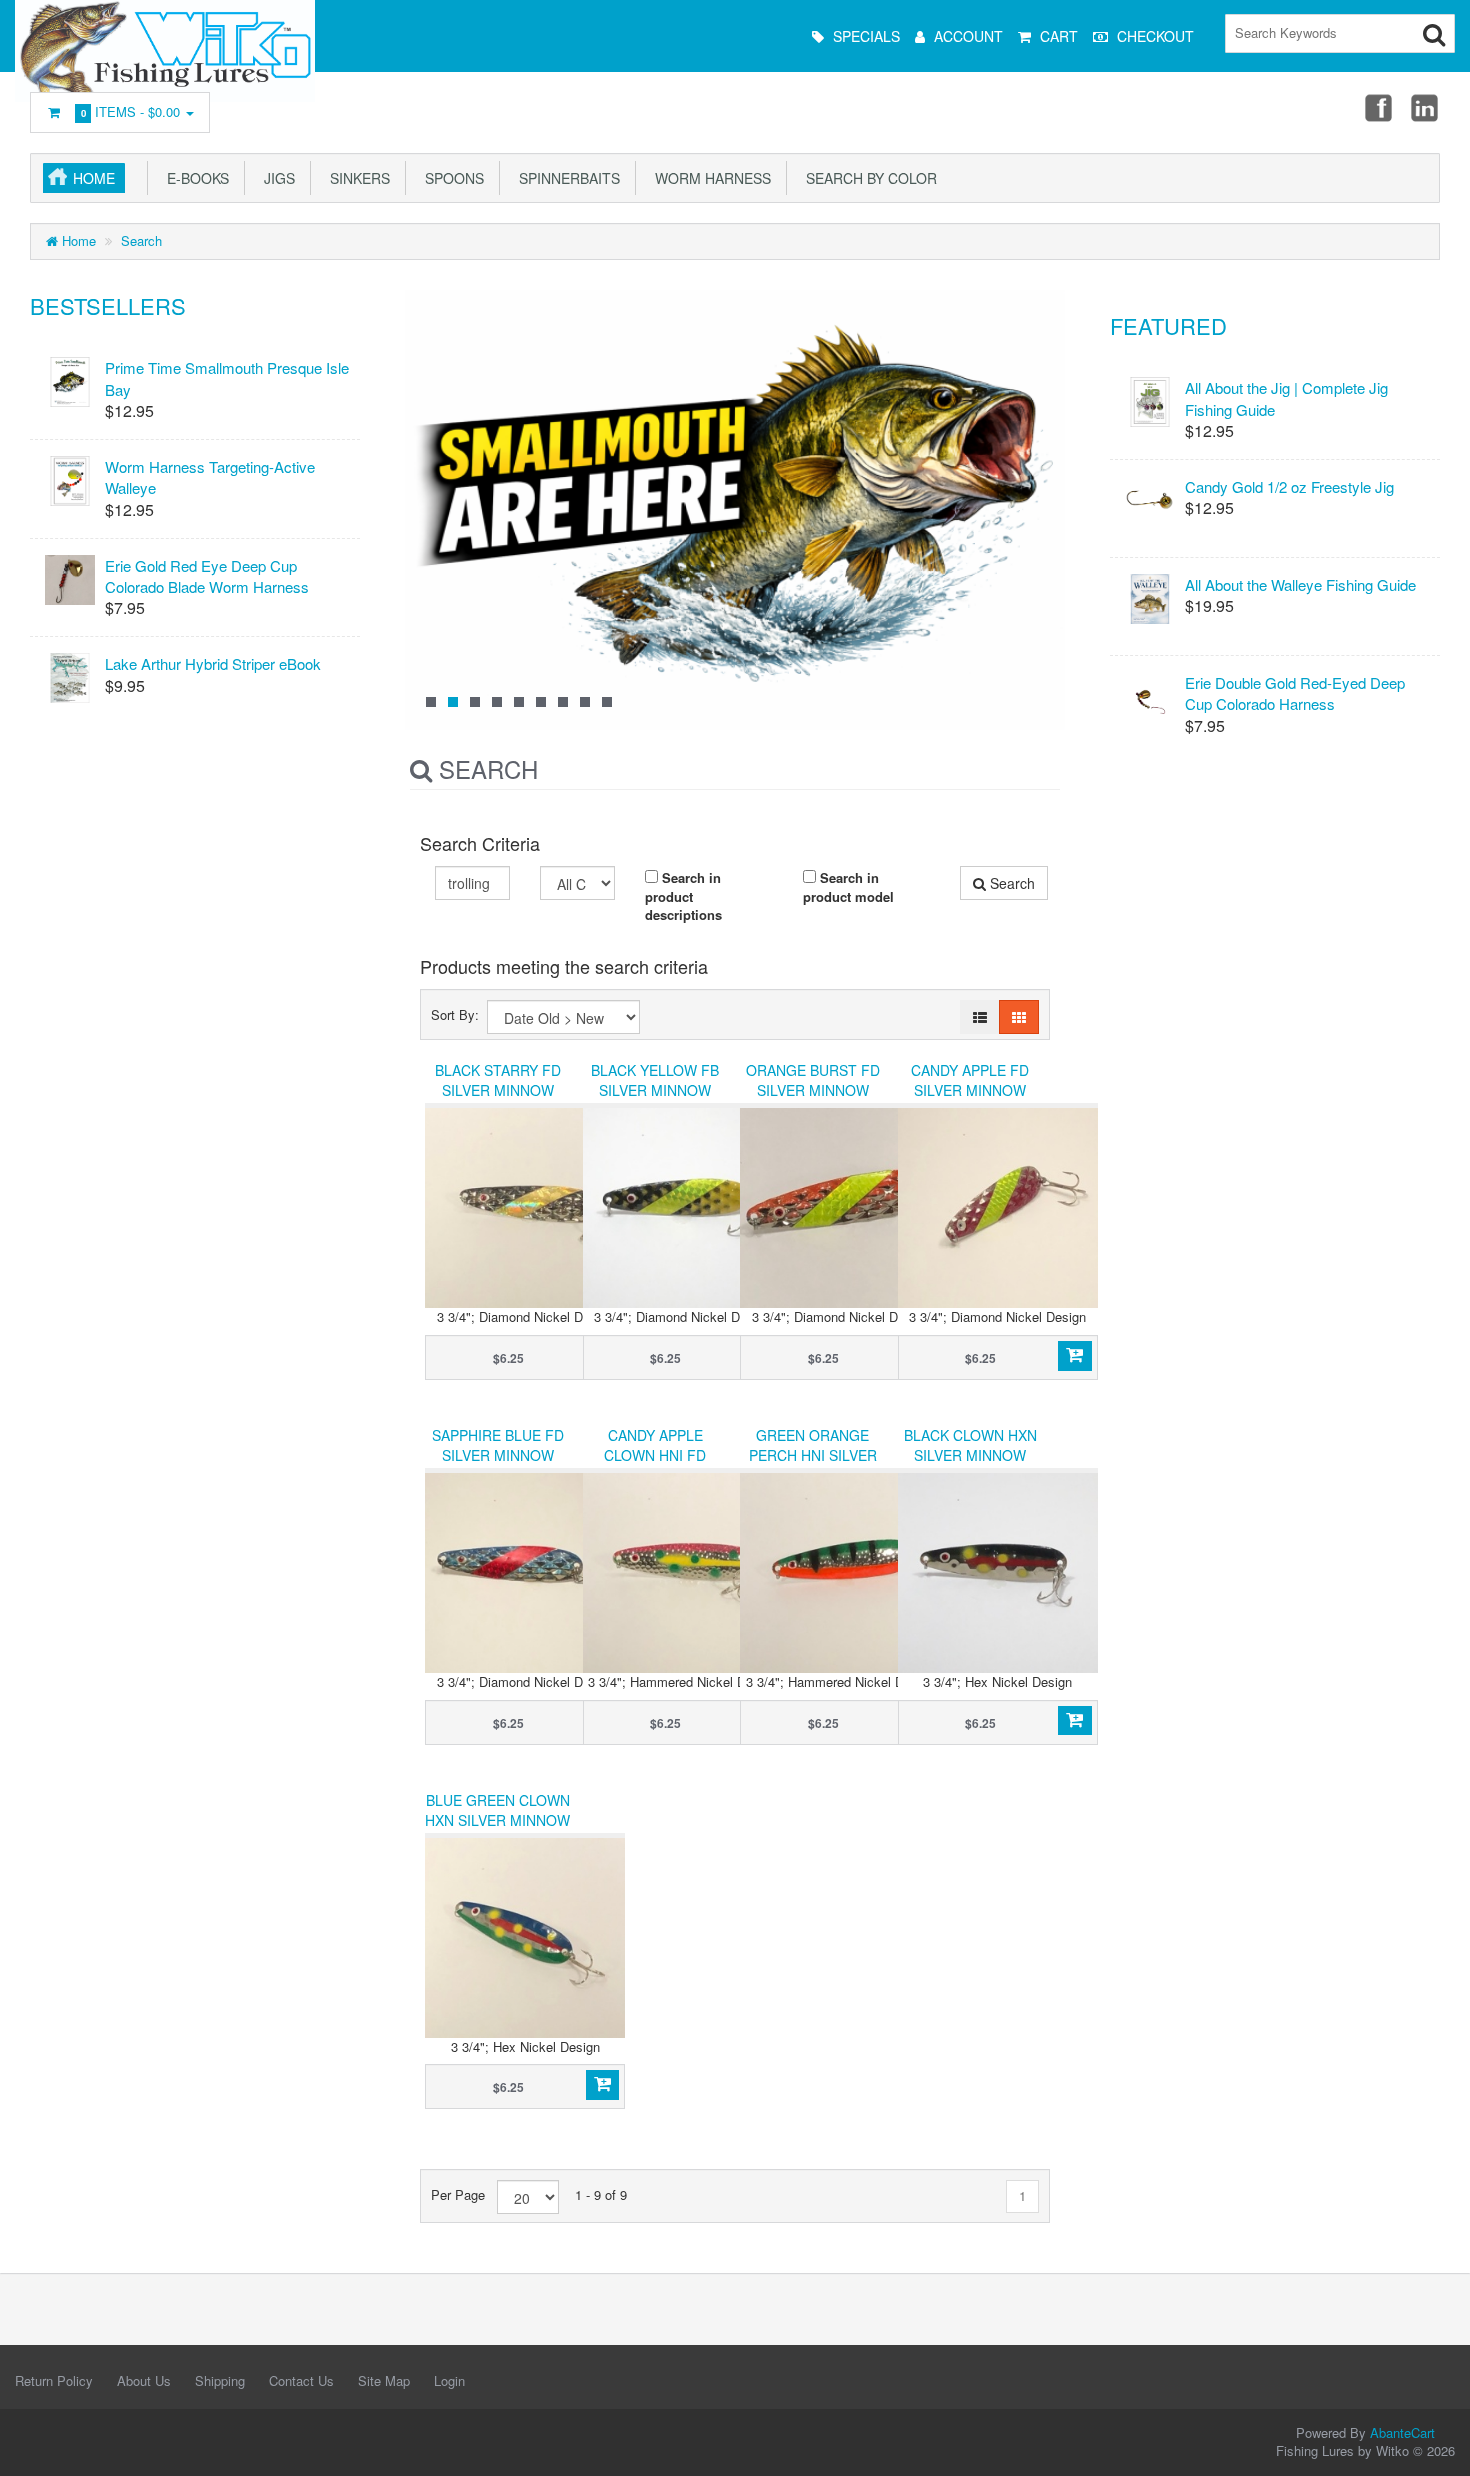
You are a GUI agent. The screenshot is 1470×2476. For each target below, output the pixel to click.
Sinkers (356, 178)
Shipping (220, 2380)
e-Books (194, 178)
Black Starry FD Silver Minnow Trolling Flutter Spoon (497, 1100)
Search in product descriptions (683, 896)
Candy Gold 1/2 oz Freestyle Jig (1289, 486)
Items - (131, 111)
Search (141, 240)
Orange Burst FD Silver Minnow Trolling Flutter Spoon (812, 1100)
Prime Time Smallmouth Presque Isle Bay (227, 378)
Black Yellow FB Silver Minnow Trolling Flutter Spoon (655, 1100)
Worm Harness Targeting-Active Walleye (210, 477)
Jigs (275, 178)
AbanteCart (1402, 2432)
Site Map (384, 2380)
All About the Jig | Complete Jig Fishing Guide (1286, 398)
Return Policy (54, 2380)
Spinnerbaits (565, 178)
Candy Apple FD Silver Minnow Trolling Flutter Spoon (970, 1100)
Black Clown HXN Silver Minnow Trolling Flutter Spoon (970, 1465)
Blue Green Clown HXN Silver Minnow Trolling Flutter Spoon (497, 1830)
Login (449, 2380)
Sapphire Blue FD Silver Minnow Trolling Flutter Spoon (497, 1465)
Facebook (1377, 107)
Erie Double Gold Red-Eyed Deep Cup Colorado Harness (1295, 693)
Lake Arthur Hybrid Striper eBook (213, 663)
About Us (144, 2380)
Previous (430, 527)
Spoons (450, 178)
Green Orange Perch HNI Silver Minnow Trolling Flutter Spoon (812, 1465)
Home (94, 178)
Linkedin (1426, 107)
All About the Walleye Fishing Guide (1300, 584)
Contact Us (301, 2380)
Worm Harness (709, 178)
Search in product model (848, 887)
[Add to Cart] (1074, 1356)
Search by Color (867, 178)
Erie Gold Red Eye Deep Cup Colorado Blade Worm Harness (207, 576)
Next (1040, 527)
